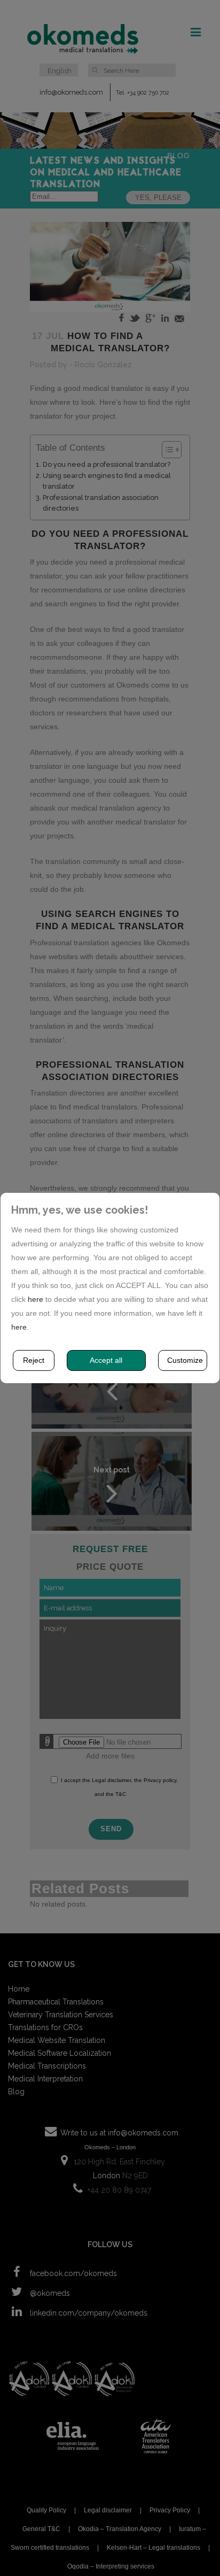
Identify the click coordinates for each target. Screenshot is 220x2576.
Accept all (106, 1360)
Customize (185, 1360)
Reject (34, 1360)
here (36, 1299)
